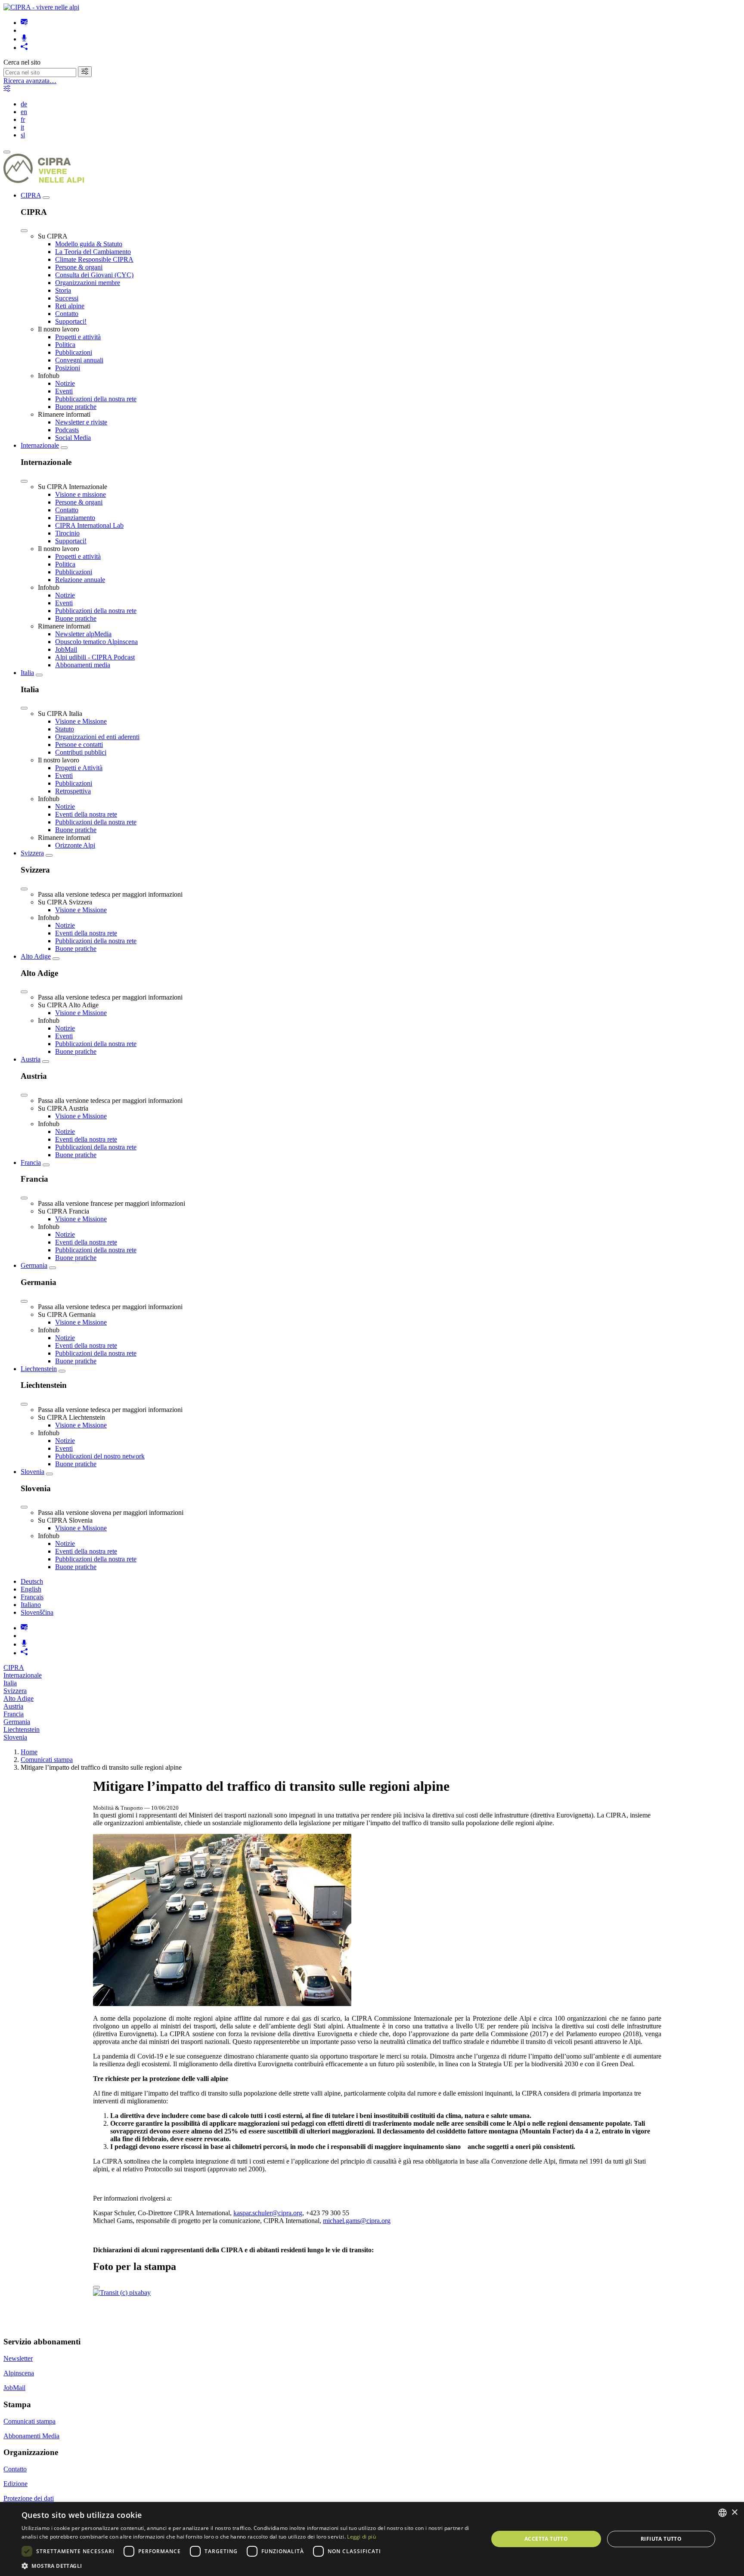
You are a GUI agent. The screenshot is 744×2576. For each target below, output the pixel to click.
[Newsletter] (24, 23)
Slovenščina (37, 1612)
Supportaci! (71, 321)
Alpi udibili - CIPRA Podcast (95, 657)
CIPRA (31, 195)
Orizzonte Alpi (75, 845)
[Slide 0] (96, 2287)
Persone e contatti (79, 745)
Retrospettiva (73, 791)
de (24, 104)
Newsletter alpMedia (83, 634)
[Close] (24, 231)
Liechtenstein (39, 1369)
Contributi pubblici (81, 752)
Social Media (73, 438)
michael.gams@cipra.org (357, 2221)
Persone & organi (79, 267)
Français (32, 1597)
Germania (34, 1265)
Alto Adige (36, 956)
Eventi (64, 391)
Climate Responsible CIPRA (94, 259)
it (22, 127)
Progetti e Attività (79, 768)
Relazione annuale (80, 580)
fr (23, 119)
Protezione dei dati (29, 2498)
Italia (27, 673)
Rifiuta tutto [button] (661, 2539)
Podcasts (67, 430)
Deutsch (32, 1581)
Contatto (67, 314)
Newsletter (18, 2358)
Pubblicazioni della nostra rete (96, 399)
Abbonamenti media (83, 665)
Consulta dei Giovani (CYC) (94, 275)
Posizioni (68, 368)
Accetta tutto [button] (546, 2539)
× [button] (734, 2513)
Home (29, 1752)
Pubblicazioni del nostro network (100, 1456)
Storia (63, 290)
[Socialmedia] (24, 48)
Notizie (65, 383)
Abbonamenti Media (31, 2436)
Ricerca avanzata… (30, 81)
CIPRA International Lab (89, 525)
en (24, 112)
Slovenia (33, 1472)
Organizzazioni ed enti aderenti (97, 737)
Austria (31, 1059)
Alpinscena (19, 2373)
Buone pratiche (76, 407)
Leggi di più (361, 2537)
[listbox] (722, 2513)
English (31, 1589)
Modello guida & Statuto (89, 244)
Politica (65, 345)
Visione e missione (81, 494)
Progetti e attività (78, 337)
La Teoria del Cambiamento (93, 252)
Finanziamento (75, 518)
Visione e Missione (81, 721)
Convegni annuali (79, 360)
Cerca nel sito (22, 62)
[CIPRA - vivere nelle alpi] (41, 7)
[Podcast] (24, 39)
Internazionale (40, 445)
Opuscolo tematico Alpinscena (96, 642)
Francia (31, 1163)
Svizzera (32, 853)
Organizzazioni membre (88, 283)
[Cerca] (85, 72)
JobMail (66, 649)
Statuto (65, 729)
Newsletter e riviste (81, 422)
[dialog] (372, 2539)
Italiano (31, 1605)
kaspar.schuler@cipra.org (268, 2213)
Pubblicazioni (74, 352)
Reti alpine (70, 306)
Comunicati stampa (47, 1760)
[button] (248, 2565)
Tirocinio (67, 533)
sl (23, 135)
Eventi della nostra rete (86, 814)
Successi (67, 298)
